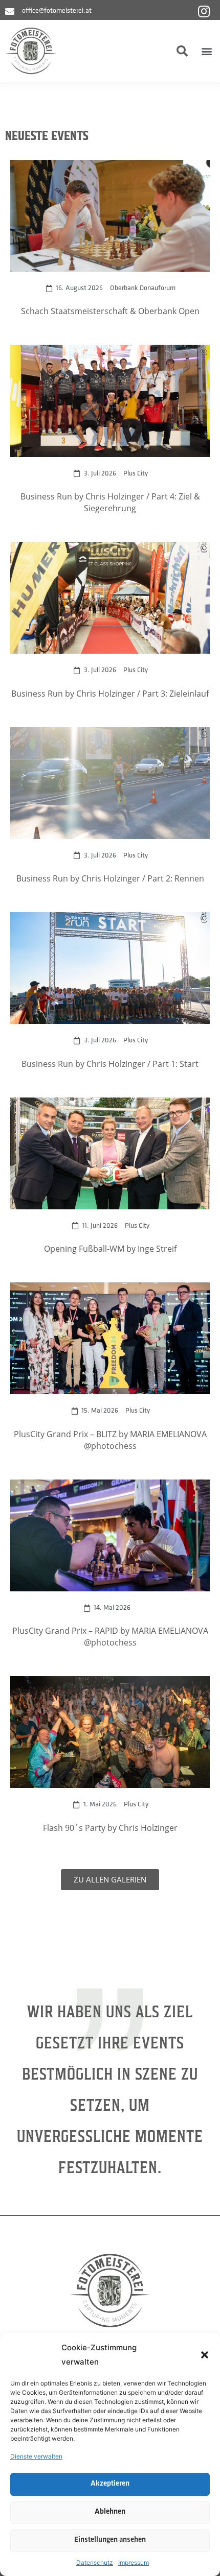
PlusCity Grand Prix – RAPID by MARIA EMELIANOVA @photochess (110, 1636)
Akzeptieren (110, 2484)
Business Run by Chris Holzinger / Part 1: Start (110, 1064)
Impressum (134, 2562)
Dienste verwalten (36, 2456)
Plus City (136, 474)
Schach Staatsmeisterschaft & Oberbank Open (110, 311)
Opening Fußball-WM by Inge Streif (110, 1248)
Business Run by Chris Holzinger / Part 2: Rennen (110, 878)
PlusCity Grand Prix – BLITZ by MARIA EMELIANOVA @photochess (110, 1440)
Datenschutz (95, 2562)
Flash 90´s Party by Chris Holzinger (110, 1828)
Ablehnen (110, 2512)
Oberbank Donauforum (143, 288)
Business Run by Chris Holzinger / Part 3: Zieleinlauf (110, 693)
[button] (205, 2355)
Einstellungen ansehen (110, 2540)
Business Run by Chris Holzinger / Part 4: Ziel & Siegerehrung (110, 502)
